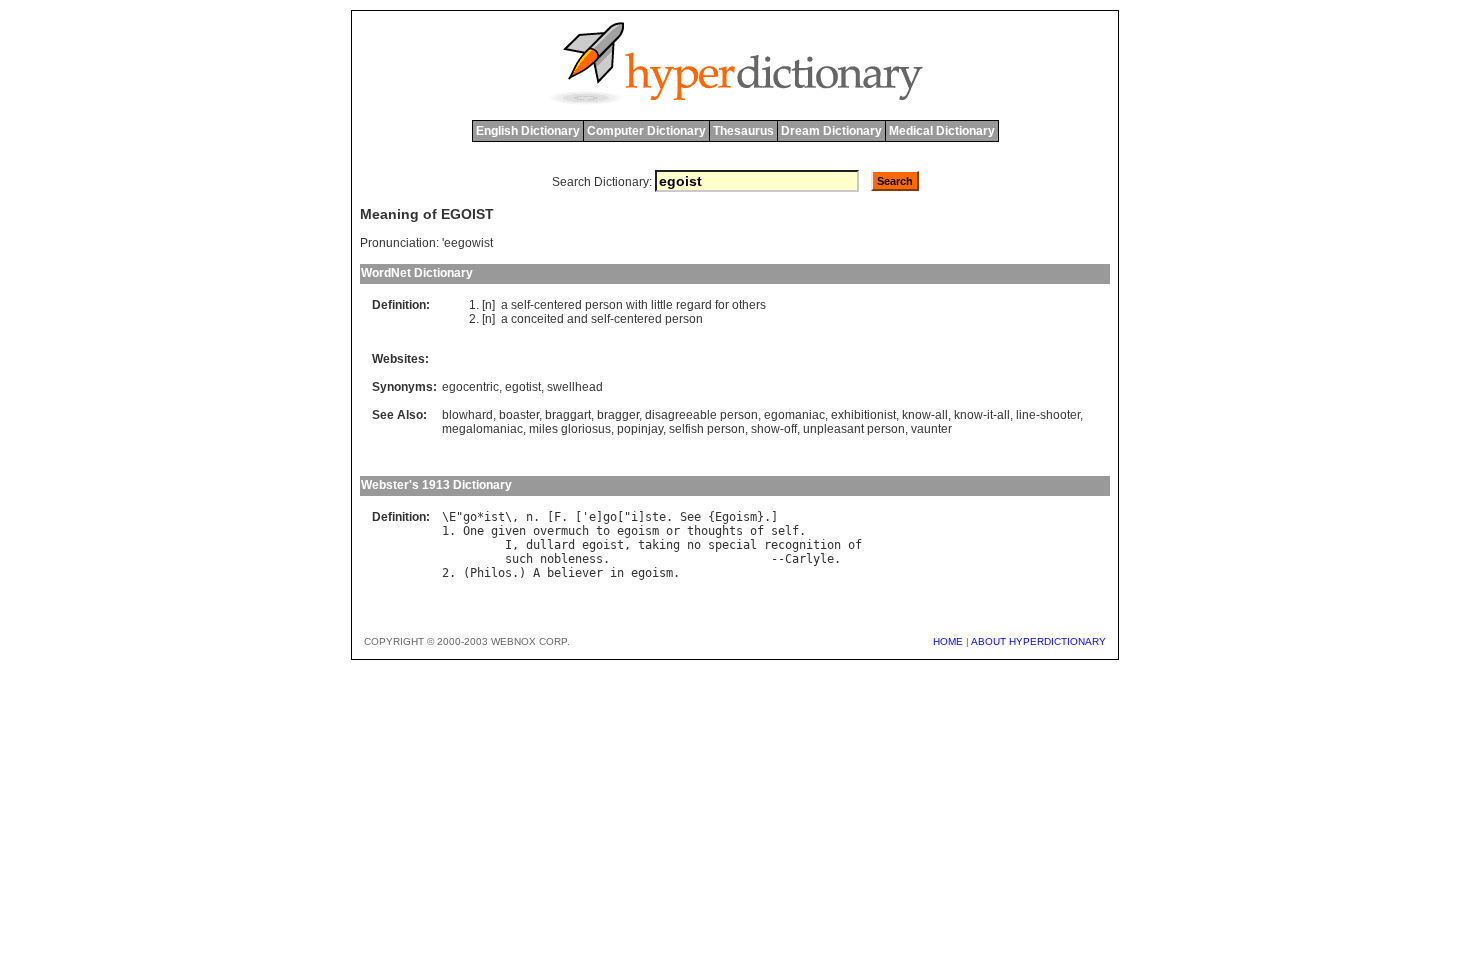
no (694, 545)
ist (494, 517)
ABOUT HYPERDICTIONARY (1038, 641)
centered (558, 305)
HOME (948, 641)
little (662, 305)
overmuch (561, 531)
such (519, 559)
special (732, 545)
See (690, 517)
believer (575, 573)
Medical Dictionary (942, 131)
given (508, 531)
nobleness (571, 559)
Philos (491, 573)
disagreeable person (701, 415)
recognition (802, 545)
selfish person (707, 429)
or (673, 531)
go (470, 517)
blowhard (467, 415)
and (577, 319)
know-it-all (982, 415)
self (520, 305)
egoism (638, 531)
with (637, 305)
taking (659, 545)
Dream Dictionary (831, 131)
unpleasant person (854, 429)
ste (655, 517)
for (722, 305)
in (617, 573)
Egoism (736, 517)
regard (694, 305)
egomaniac (794, 415)
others (749, 305)
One (473, 531)
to (603, 531)
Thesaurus (743, 131)
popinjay (640, 429)
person (604, 305)
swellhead (575, 387)
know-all (925, 415)
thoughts (715, 531)
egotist (523, 387)
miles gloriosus (570, 429)
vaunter (931, 429)
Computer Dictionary (646, 131)
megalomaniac (482, 429)
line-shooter (1048, 415)
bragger (618, 415)
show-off (774, 429)
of (757, 531)
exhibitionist (863, 415)
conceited (537, 319)
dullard (550, 545)
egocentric (470, 387)
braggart (568, 415)
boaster (519, 415)
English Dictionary (528, 131)
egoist (603, 545)
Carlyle (809, 559)
